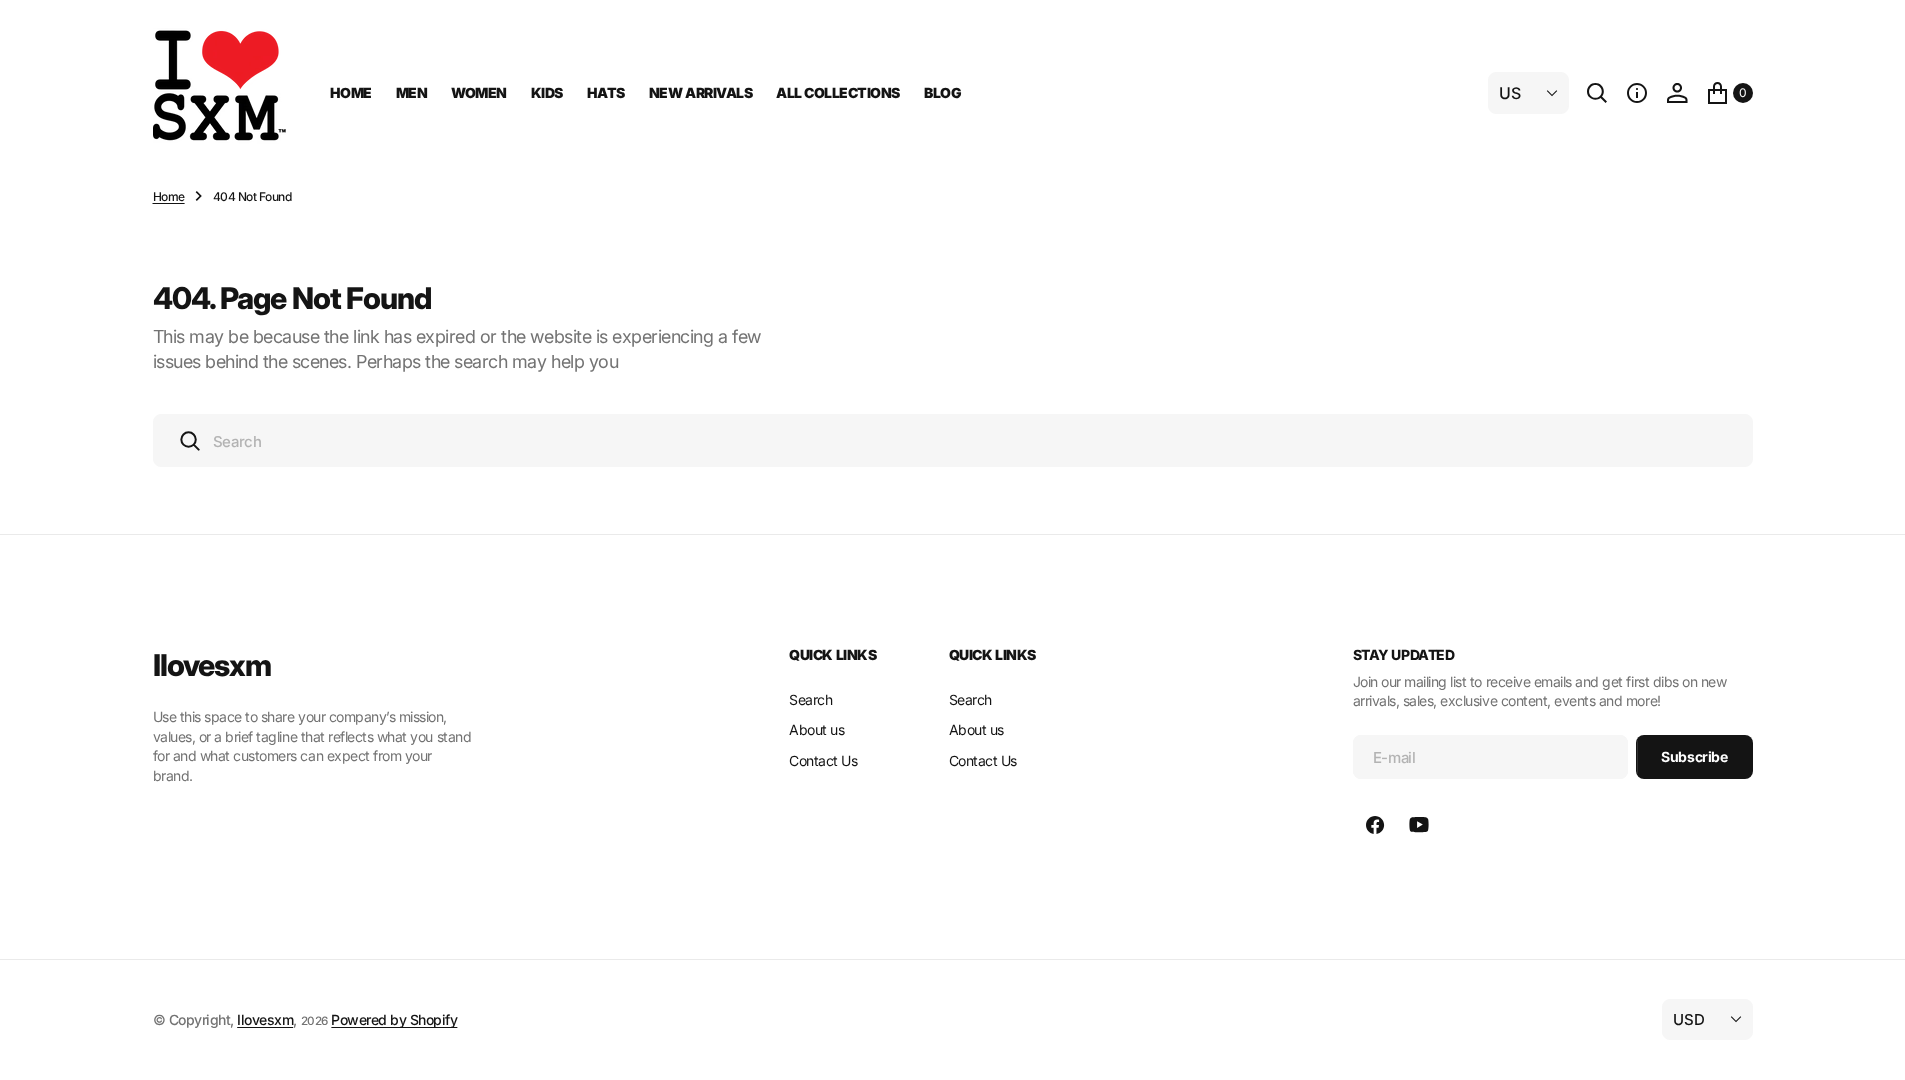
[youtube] (1419, 825)
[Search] (1597, 93)
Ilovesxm (265, 1019)
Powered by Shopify (394, 1019)
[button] (1637, 93)
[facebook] (1375, 825)
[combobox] (953, 440)
